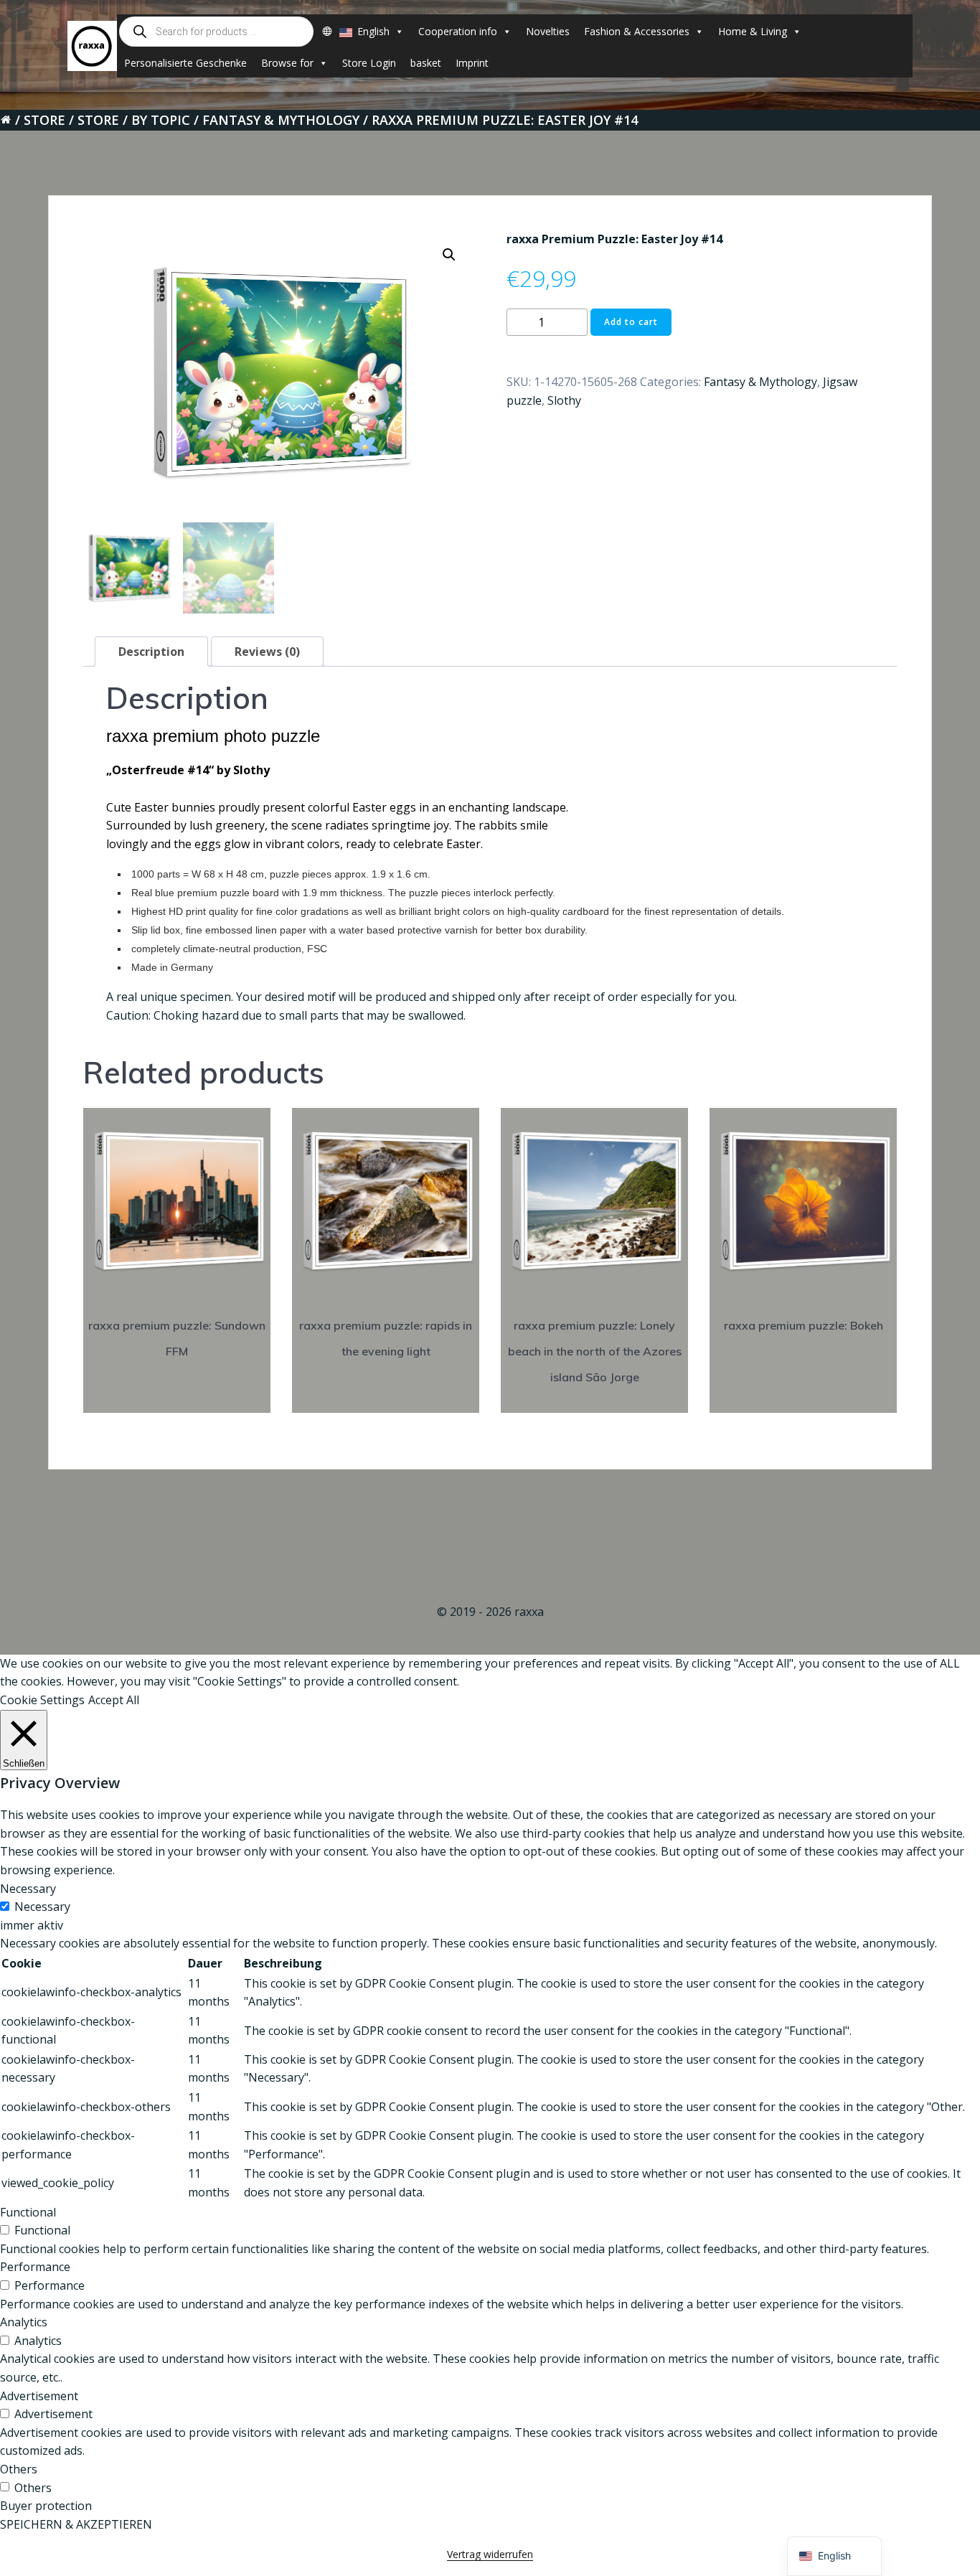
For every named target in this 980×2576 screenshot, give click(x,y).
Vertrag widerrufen (490, 2554)
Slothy (564, 400)
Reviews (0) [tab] (267, 652)
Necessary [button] (28, 1889)
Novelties (548, 31)
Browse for (287, 63)
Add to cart (631, 322)
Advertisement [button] (39, 2396)
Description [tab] (151, 652)
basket (426, 63)
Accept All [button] (114, 1700)
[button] (449, 255)
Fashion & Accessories (637, 31)
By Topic (161, 120)
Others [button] (19, 2469)
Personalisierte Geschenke (185, 63)
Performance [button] (35, 2267)
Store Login (369, 63)
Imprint (472, 63)
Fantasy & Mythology (281, 120)
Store (44, 120)
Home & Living (753, 31)
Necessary (42, 1907)
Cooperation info (458, 31)
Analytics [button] (24, 2322)
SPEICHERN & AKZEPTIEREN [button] (76, 2524)
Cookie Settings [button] (42, 1700)
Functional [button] (28, 2212)
